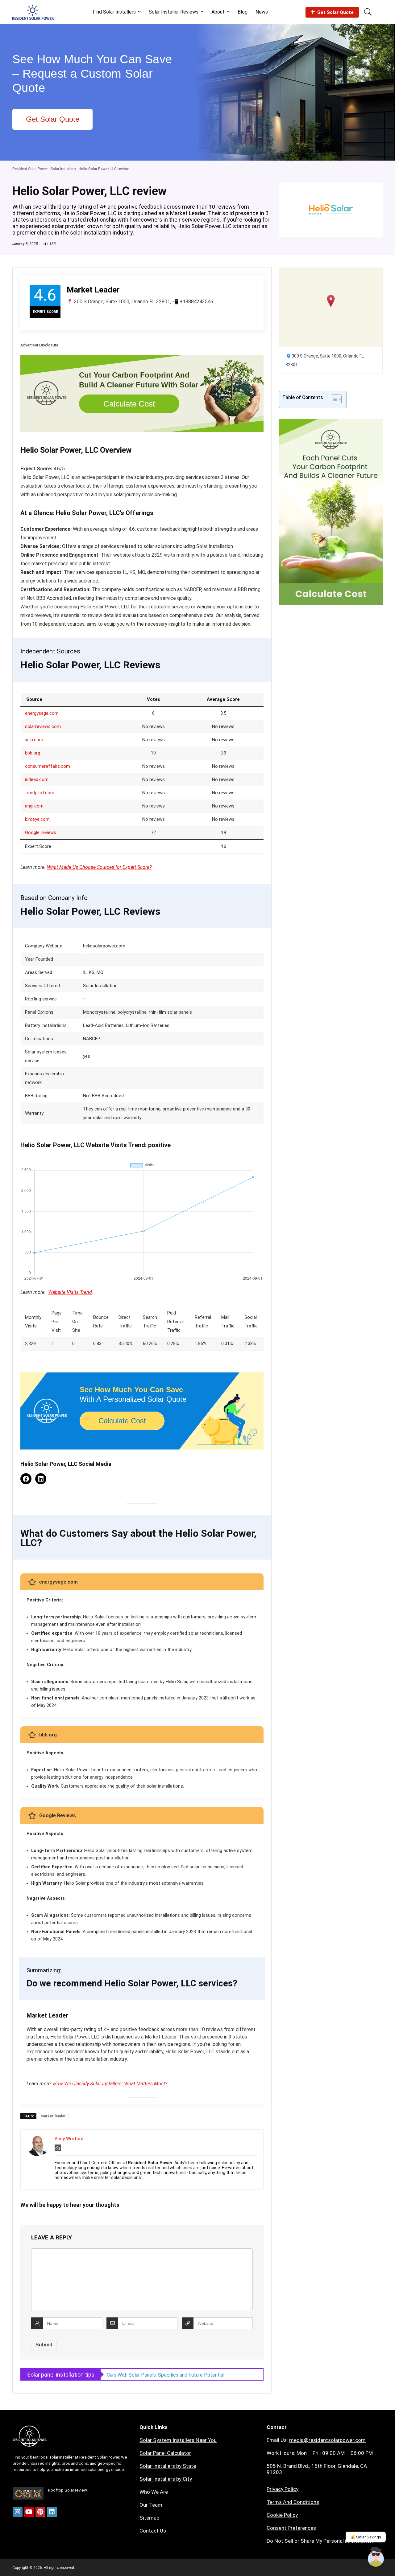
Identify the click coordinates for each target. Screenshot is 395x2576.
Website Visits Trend (70, 1292)
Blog (243, 12)
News (262, 12)
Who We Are (154, 2492)
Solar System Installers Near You (178, 2440)
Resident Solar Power (30, 169)
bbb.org (33, 753)
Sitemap (149, 2518)
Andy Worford (69, 2139)
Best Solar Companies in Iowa (139, 2375)
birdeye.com (37, 819)
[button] (331, 301)
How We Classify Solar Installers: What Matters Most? (110, 2084)
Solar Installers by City (166, 2479)
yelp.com (34, 740)
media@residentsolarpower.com (327, 2440)
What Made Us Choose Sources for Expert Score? (99, 867)
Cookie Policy (282, 2515)
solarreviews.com (43, 726)
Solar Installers (63, 169)
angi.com (34, 806)
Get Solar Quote (335, 12)
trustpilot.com (40, 793)
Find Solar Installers (114, 12)
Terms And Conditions (293, 2502)
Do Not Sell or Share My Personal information (320, 2541)
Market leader (53, 2116)
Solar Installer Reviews (174, 12)
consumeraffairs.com (48, 766)
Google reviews (41, 832)
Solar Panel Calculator (165, 2453)
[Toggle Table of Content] (333, 399)
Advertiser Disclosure (39, 345)
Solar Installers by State (168, 2466)
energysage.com (42, 713)
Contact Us (153, 2531)
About (218, 12)
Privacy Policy (283, 2489)
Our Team (151, 2505)
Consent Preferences (291, 2528)
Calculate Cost (129, 404)
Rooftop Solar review (68, 2490)
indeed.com (37, 779)
